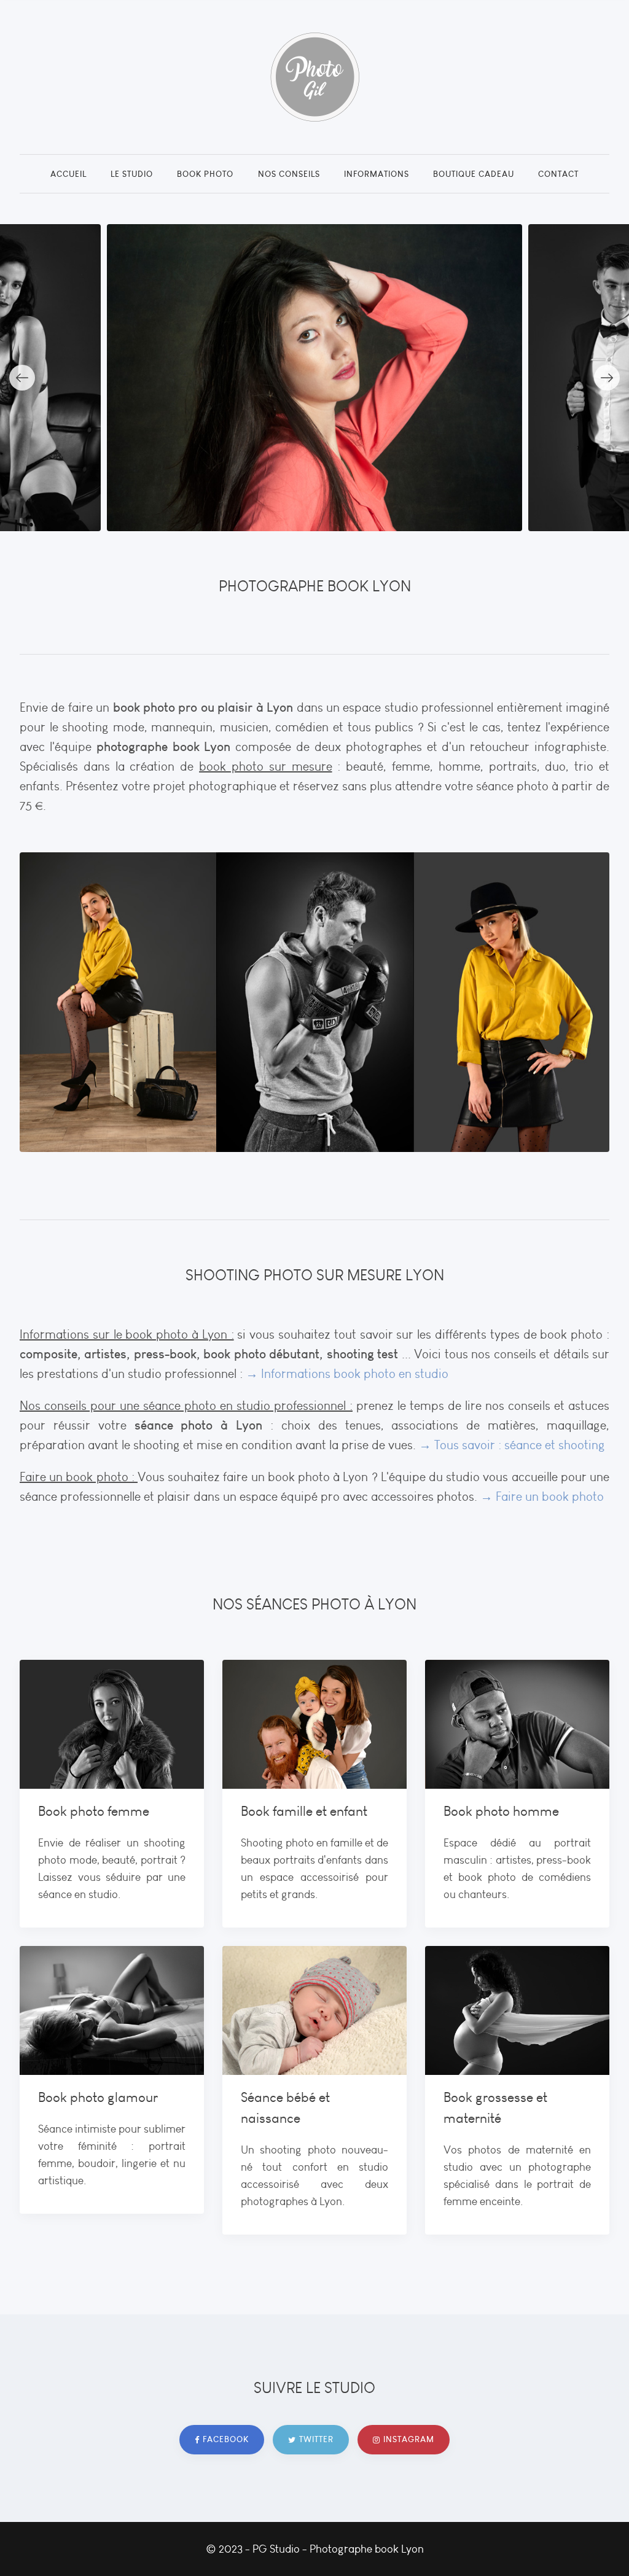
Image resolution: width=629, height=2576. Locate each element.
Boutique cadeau (474, 174)
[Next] (607, 378)
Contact (558, 174)
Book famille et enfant (304, 1811)
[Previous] (22, 378)
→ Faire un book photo (541, 1496)
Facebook (226, 2439)
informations (377, 174)
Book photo (205, 174)
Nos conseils (289, 174)
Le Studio (132, 174)
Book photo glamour (98, 2097)
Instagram (409, 2439)
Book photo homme (501, 1811)
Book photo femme (94, 1811)
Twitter (316, 2439)
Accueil (68, 174)
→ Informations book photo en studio (347, 1374)
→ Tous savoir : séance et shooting (512, 1445)
